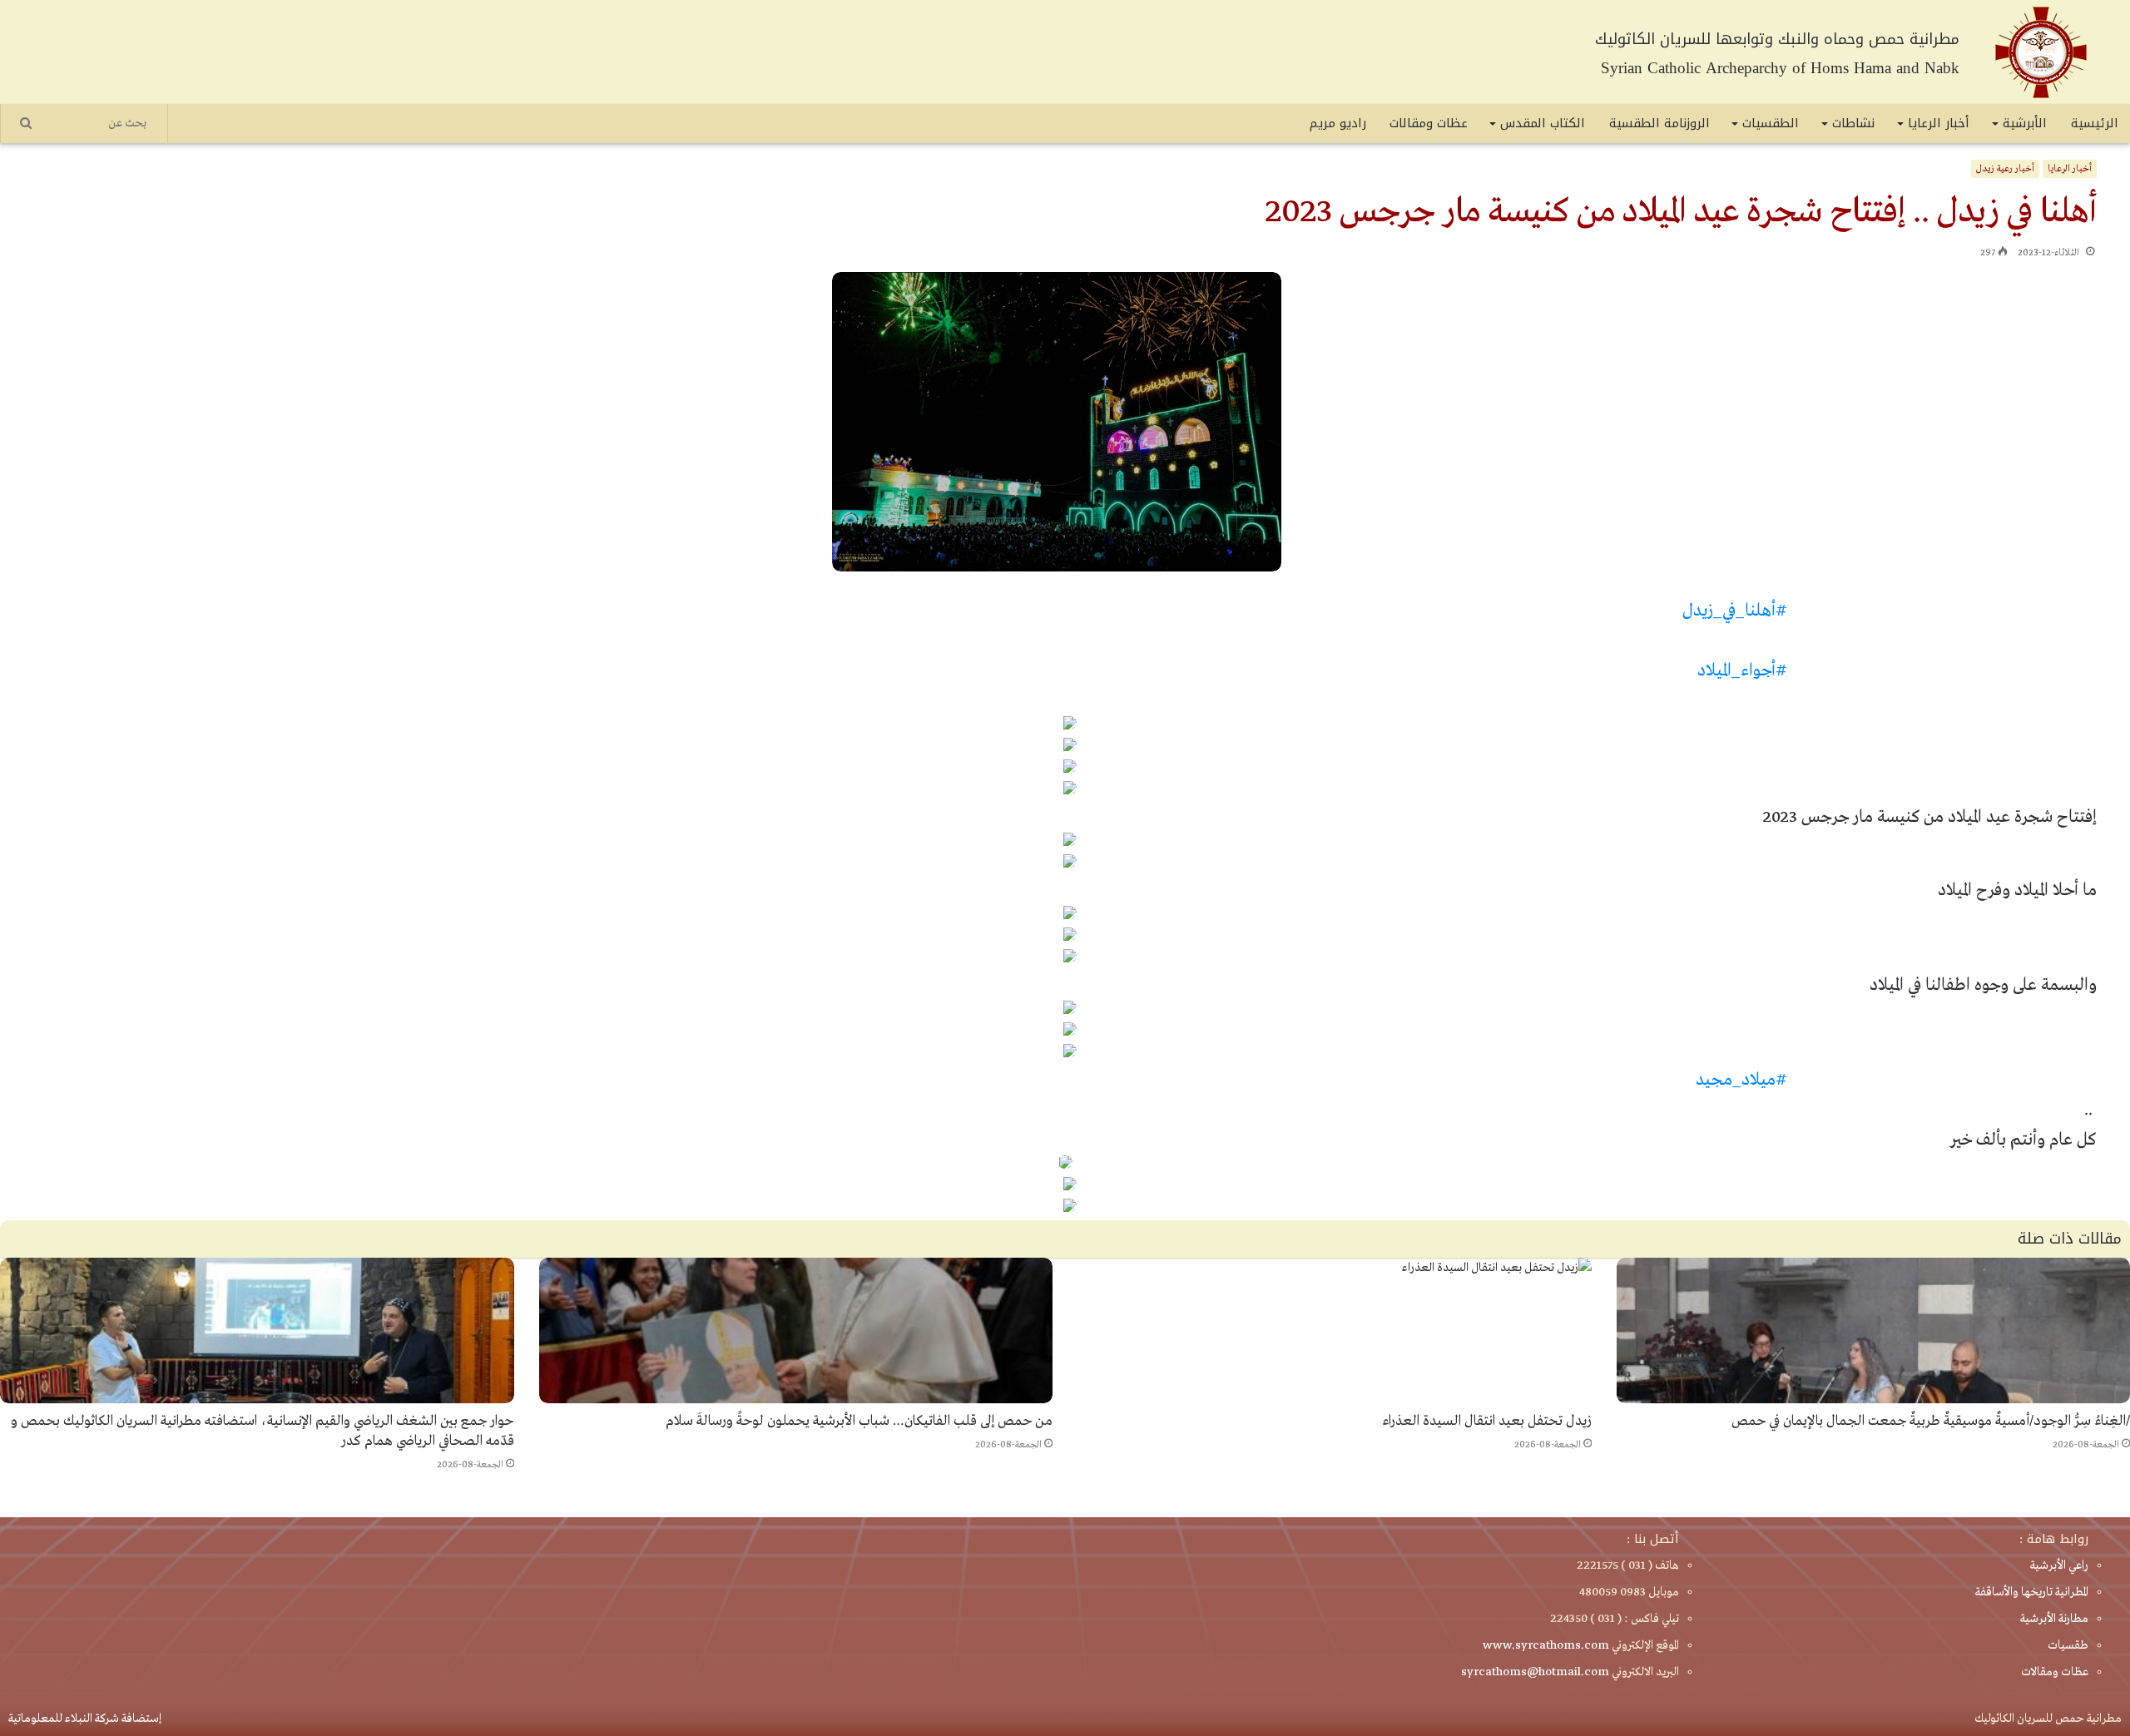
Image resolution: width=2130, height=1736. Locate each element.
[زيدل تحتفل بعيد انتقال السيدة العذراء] (1335, 1330)
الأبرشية (2025, 123)
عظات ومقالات (1429, 123)
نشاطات (1853, 123)
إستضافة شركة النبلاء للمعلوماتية (85, 1719)
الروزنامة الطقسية (1659, 123)
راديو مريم (1338, 123)
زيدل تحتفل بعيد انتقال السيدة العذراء (1487, 1421)
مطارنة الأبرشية (2054, 1619)
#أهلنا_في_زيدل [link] (1735, 611)
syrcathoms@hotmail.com (1535, 1672)
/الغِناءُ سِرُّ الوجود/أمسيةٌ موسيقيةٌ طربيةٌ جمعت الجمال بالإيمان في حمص (1931, 1421)
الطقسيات (1771, 123)
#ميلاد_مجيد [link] (1741, 1080)
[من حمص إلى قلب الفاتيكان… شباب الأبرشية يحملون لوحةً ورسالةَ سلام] (796, 1330)
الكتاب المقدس (1543, 123)
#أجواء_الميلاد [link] (1742, 671)
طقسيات (2068, 1645)
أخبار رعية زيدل (2005, 169)
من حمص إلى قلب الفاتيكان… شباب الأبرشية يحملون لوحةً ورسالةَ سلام (859, 1421)
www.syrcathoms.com (1546, 1645)
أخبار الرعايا (1939, 123)
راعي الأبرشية (2059, 1565)
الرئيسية (2095, 123)
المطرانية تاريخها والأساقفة (2032, 1592)
